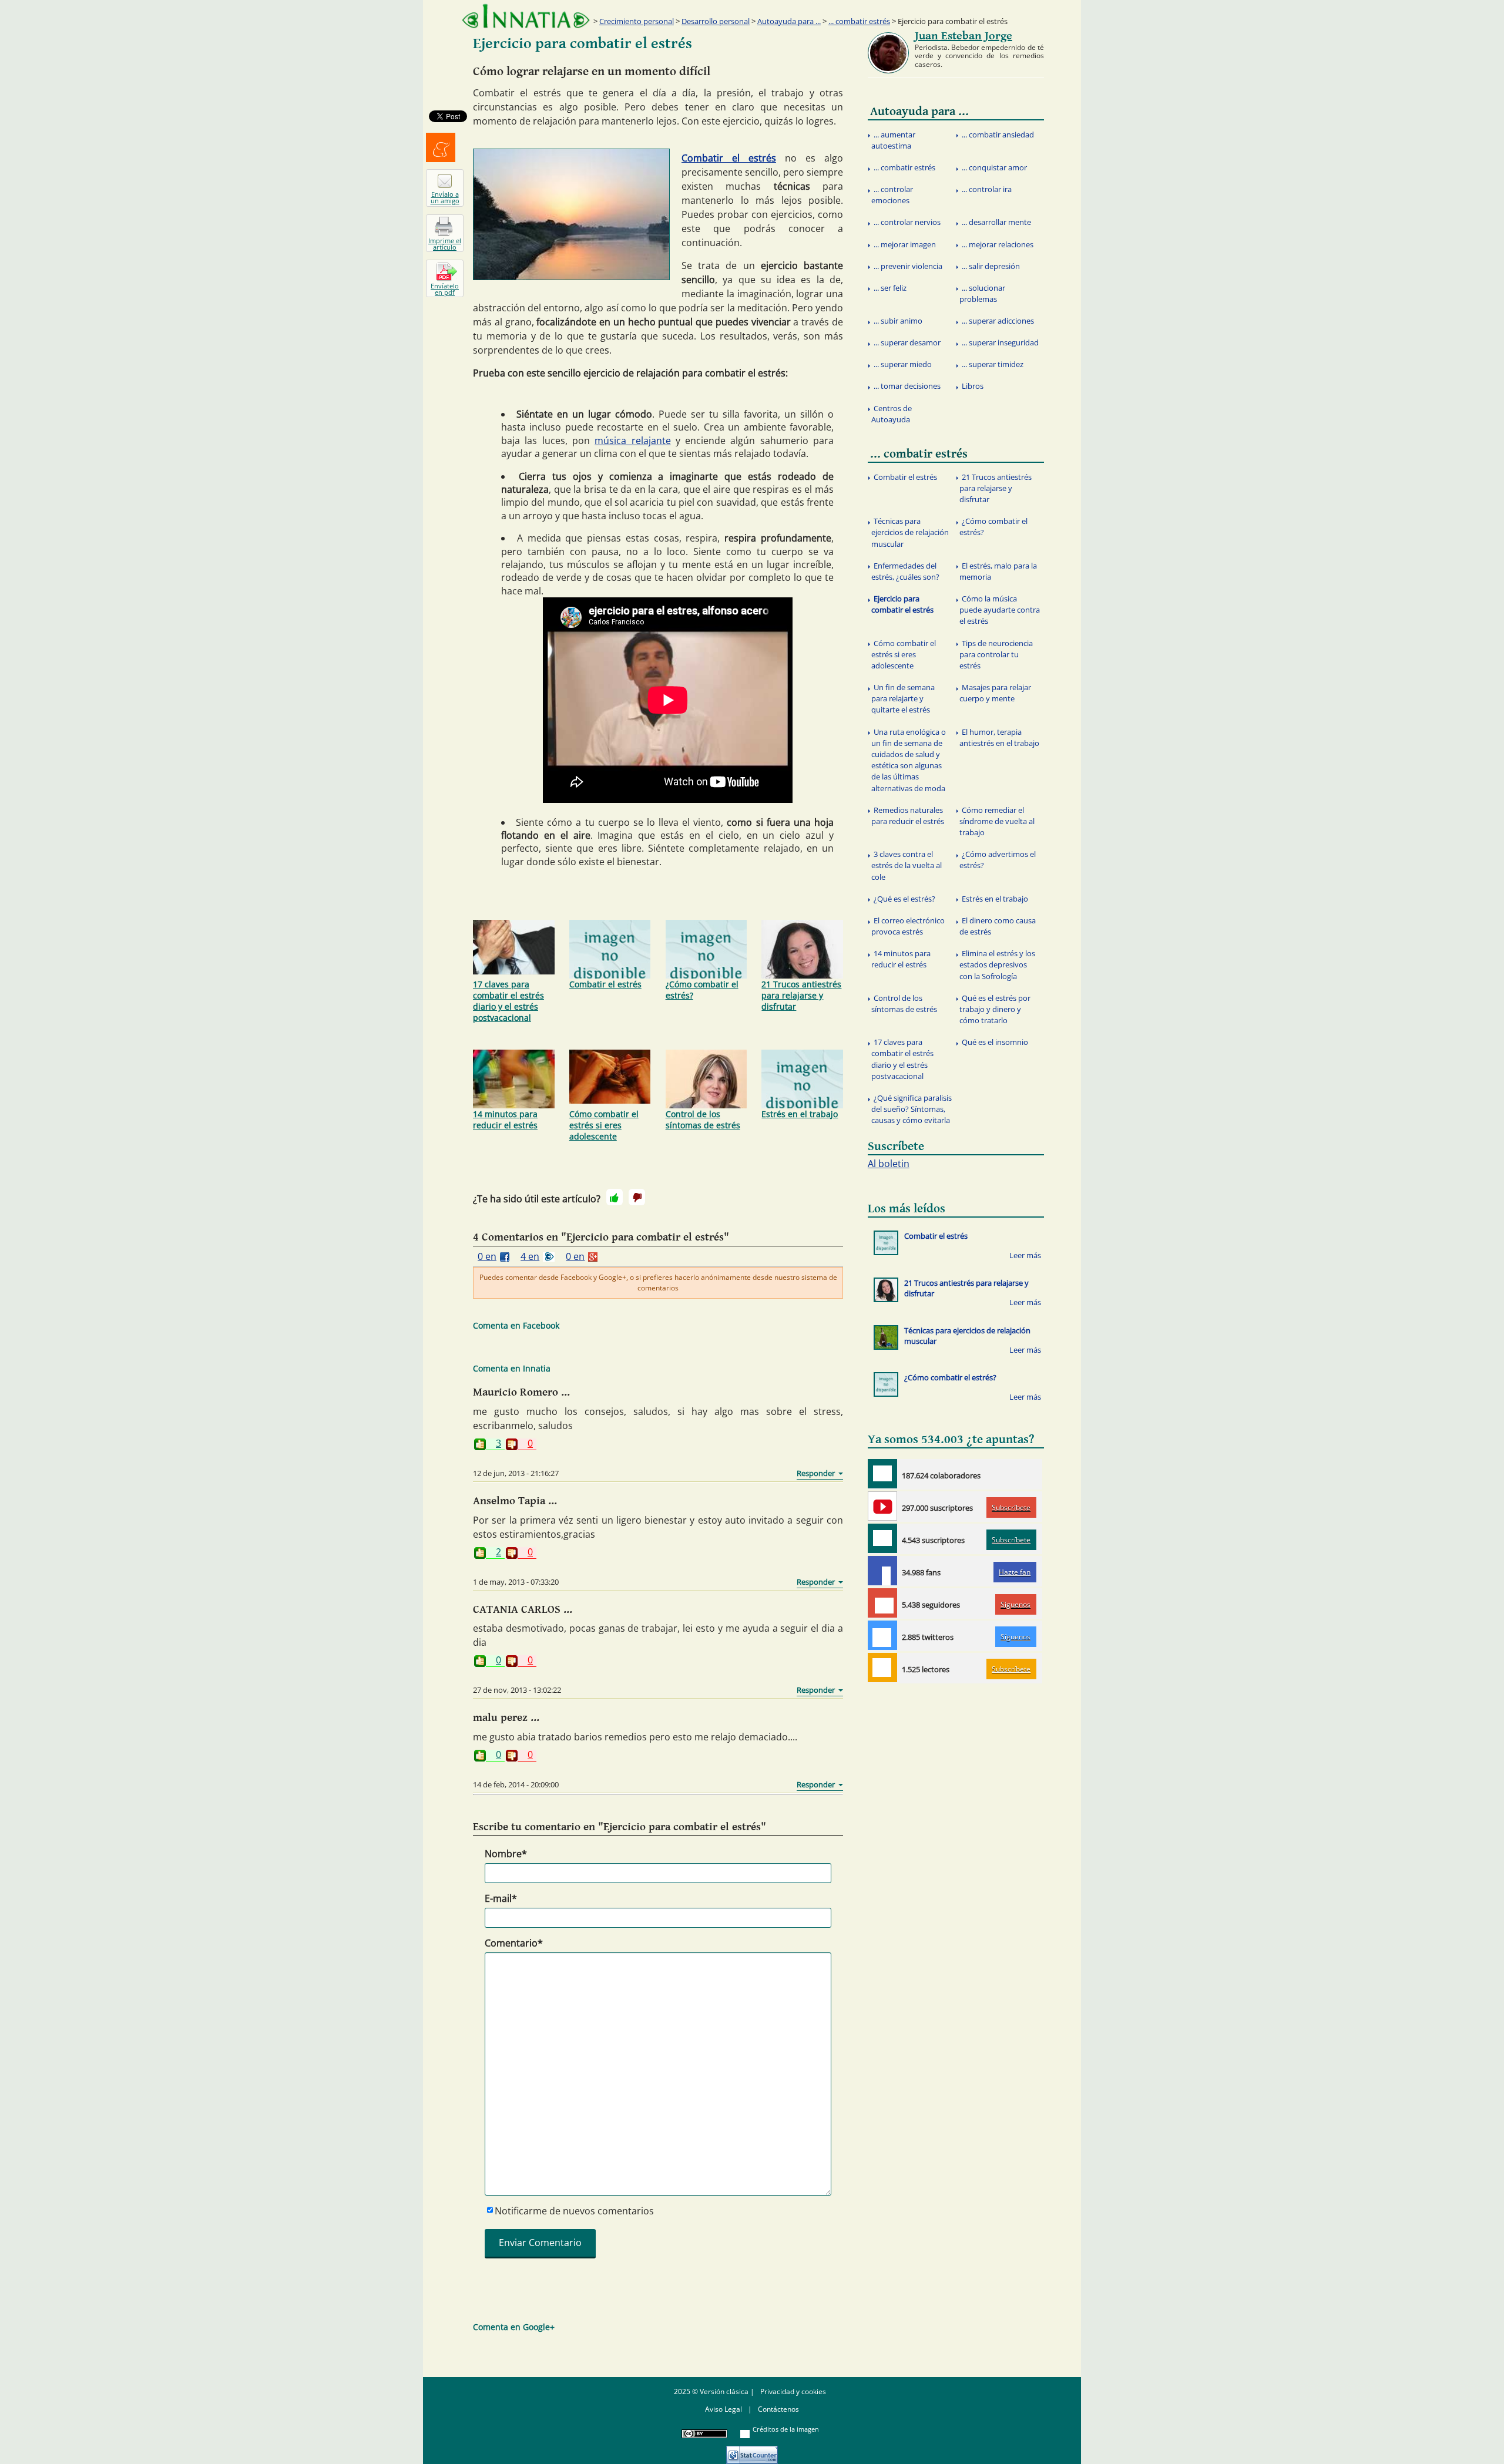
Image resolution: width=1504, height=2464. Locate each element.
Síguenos (1015, 1604)
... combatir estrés (859, 21)
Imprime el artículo (445, 244)
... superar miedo (903, 364)
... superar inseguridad (1000, 342)
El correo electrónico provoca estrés (908, 926)
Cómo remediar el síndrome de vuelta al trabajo (997, 821)
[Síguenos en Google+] (882, 1603)
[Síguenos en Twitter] (882, 1635)
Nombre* (506, 1854)
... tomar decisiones (907, 386)
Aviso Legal (724, 2409)
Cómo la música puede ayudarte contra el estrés (1000, 610)
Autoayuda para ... (789, 21)
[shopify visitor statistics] (752, 2451)
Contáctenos (778, 2409)
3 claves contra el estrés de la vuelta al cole (907, 865)
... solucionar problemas (982, 293)
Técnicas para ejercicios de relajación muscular (910, 532)
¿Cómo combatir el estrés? (702, 990)
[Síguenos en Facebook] (882, 1571)
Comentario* (514, 1943)
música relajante (632, 441)
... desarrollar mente (996, 222)
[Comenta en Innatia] (882, 1474)
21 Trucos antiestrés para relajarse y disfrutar (801, 995)
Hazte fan (1015, 1572)
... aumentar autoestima (893, 140)
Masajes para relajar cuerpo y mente (995, 693)
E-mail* (501, 1898)
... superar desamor (907, 342)
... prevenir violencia (908, 266)
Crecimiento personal (637, 21)
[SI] (615, 1197)
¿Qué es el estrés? (904, 899)
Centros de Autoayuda (892, 414)
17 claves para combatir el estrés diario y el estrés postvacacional (508, 1001)
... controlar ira (987, 189)
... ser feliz (890, 288)
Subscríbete (1011, 1507)
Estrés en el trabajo (800, 1114)
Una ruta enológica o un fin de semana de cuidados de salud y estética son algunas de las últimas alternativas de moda (909, 760)
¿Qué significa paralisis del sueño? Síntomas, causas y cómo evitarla (912, 1109)
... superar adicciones (998, 321)
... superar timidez (993, 364)
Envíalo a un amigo (445, 197)
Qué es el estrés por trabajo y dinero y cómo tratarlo (995, 1009)
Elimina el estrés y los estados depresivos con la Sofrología (997, 964)
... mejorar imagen (905, 244)
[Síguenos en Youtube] (882, 1506)
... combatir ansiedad (998, 135)
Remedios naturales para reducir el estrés (908, 816)
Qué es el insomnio (995, 1042)
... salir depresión (991, 266)
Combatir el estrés (729, 158)
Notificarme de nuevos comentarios (574, 2211)
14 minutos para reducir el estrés (505, 1120)
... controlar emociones (892, 195)
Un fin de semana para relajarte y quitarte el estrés (903, 698)
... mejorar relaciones (998, 244)
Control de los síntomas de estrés (703, 1120)
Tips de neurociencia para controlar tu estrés (996, 654)
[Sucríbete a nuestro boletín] (882, 1538)
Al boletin (889, 1164)
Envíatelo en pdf (445, 289)
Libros (973, 386)
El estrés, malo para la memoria (998, 571)
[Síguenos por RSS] (882, 1668)
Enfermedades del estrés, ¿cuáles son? (905, 571)
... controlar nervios (907, 222)
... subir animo (898, 321)
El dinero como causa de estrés (998, 926)
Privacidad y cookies (793, 2391)
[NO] (637, 1197)
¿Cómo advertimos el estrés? (998, 860)
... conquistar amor (994, 167)
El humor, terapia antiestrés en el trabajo (999, 737)
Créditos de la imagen (786, 2429)
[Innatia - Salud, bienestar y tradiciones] (526, 16)
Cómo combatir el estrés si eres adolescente (604, 1125)
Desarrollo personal (716, 21)
